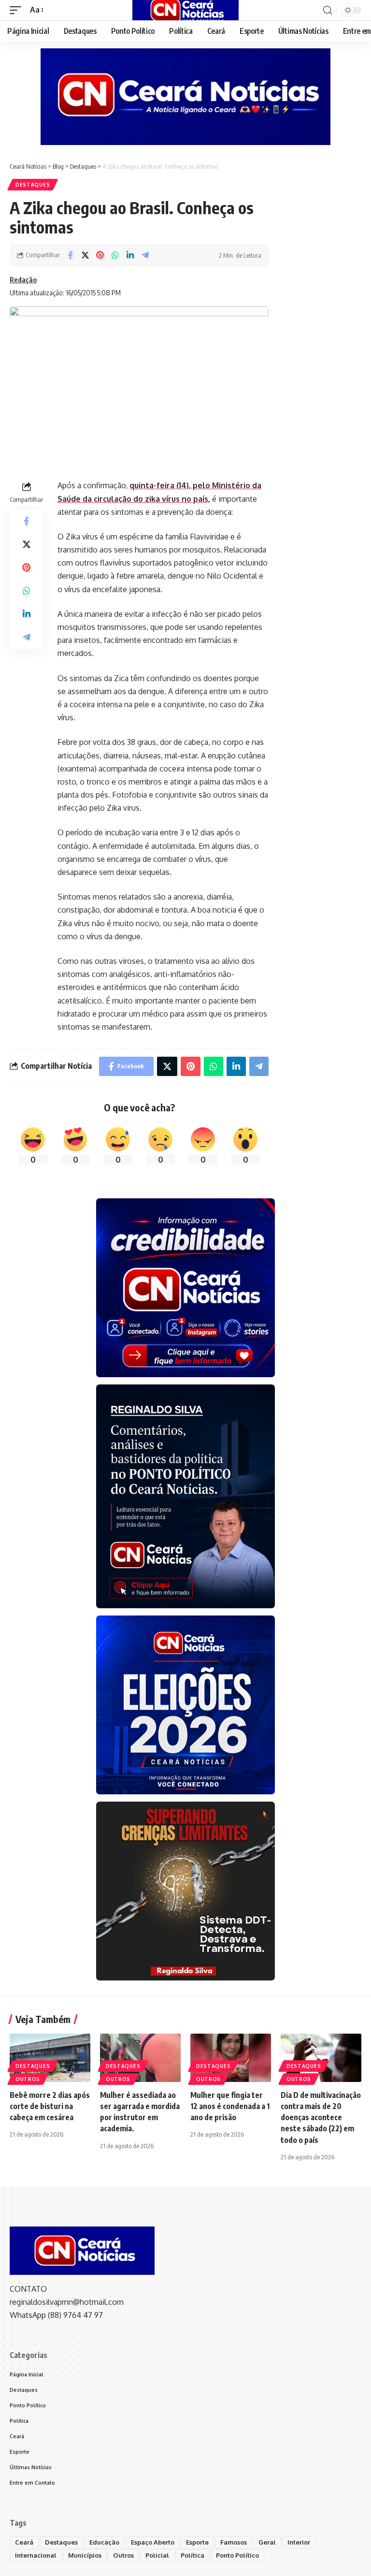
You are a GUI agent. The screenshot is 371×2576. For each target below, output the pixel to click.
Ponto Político (237, 2555)
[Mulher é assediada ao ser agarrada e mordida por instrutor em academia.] (140, 2058)
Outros (28, 2079)
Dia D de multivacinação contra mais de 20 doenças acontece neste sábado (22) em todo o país (321, 2118)
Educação (104, 2542)
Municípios (85, 2555)
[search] (328, 10)
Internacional (36, 2555)
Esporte (197, 2542)
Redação (23, 279)
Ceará (24, 2542)
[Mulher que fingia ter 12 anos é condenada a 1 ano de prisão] (231, 2058)
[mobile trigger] (18, 10)
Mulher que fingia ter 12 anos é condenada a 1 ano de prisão (230, 2106)
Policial (157, 2555)
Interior (299, 2542)
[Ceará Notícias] (185, 10)
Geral (267, 2542)
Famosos (234, 2542)
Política (193, 2555)
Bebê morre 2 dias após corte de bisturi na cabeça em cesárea (50, 2106)
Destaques (33, 185)
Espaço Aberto (153, 2542)
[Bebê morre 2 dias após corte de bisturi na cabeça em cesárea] (50, 2058)
